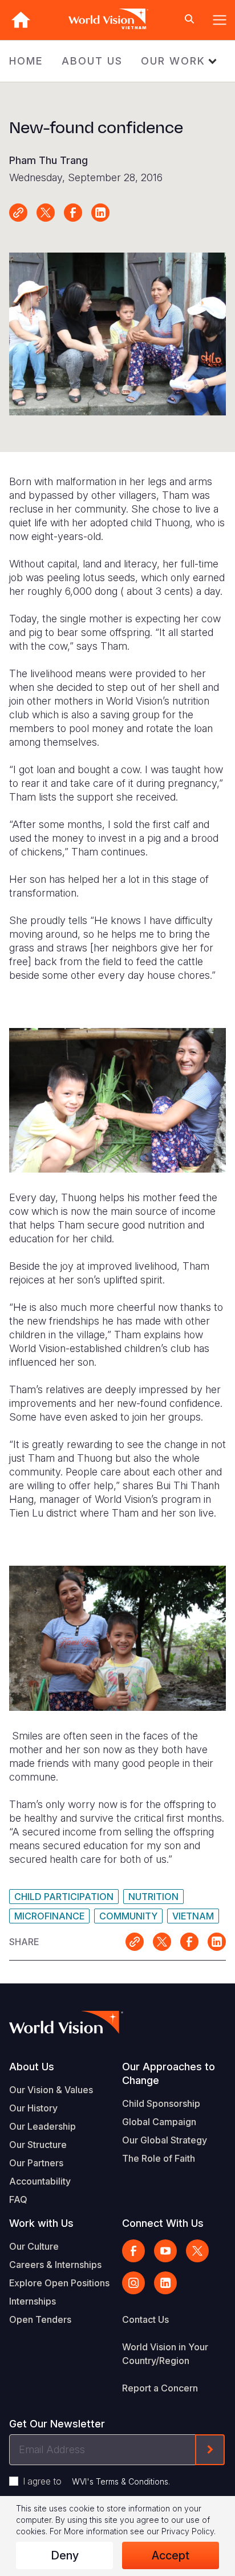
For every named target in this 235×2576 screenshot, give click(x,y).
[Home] (21, 20)
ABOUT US (92, 61)
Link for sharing (18, 213)
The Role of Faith (159, 2158)
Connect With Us (163, 2223)
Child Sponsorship (161, 2103)
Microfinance (49, 1916)
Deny (65, 2555)
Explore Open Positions (59, 2283)
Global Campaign (159, 2122)
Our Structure (38, 2145)
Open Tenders (40, 2319)
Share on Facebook (73, 213)
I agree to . (96, 2481)
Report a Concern (160, 2388)
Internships (33, 2301)
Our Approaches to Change (169, 2073)
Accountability (40, 2181)
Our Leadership (42, 2126)
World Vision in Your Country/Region (165, 2354)
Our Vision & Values (51, 2090)
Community (128, 1916)
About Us (32, 2067)
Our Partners (36, 2163)
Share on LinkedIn (100, 213)
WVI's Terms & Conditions (120, 2481)
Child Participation (64, 1897)
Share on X (46, 213)
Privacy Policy (188, 2531)
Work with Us (41, 2223)
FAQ (18, 2199)
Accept (171, 2555)
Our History (33, 2108)
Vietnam (193, 1916)
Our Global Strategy (165, 2140)
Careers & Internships (55, 2265)
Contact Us (145, 2319)
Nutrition (153, 1897)
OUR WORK (173, 61)
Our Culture (34, 2246)
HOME (26, 61)
